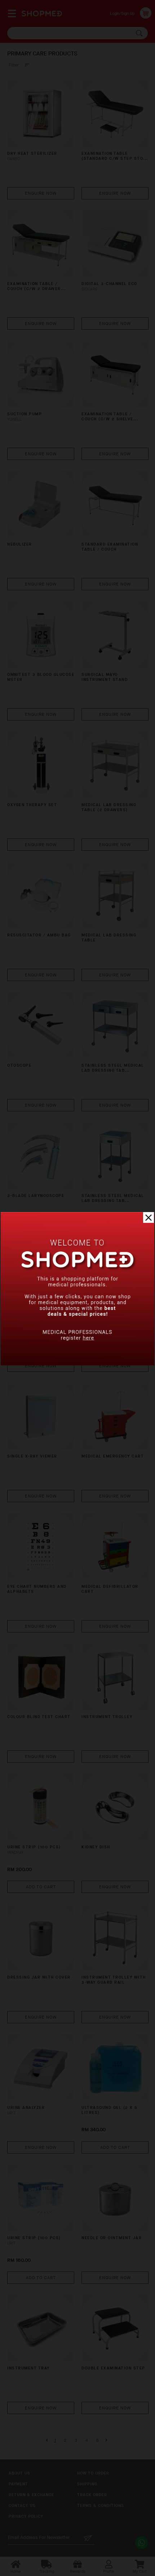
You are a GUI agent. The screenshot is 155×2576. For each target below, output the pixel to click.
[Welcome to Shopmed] (77, 1364)
